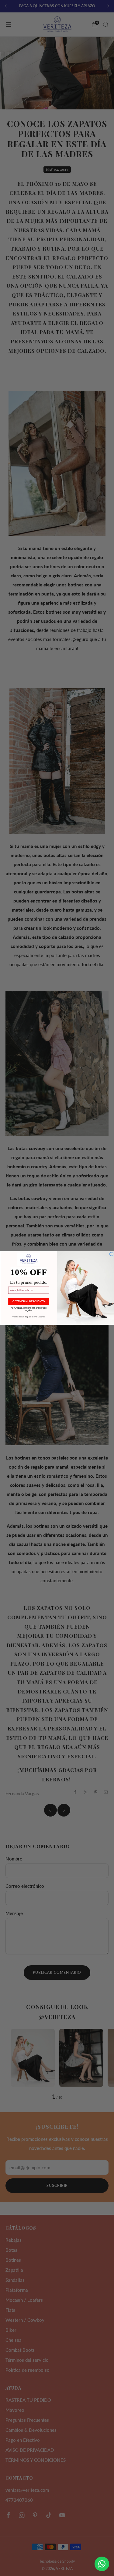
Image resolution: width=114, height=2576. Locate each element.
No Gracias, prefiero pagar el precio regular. (28, 1308)
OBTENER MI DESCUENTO (29, 1301)
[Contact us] (102, 2564)
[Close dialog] (111, 1254)
